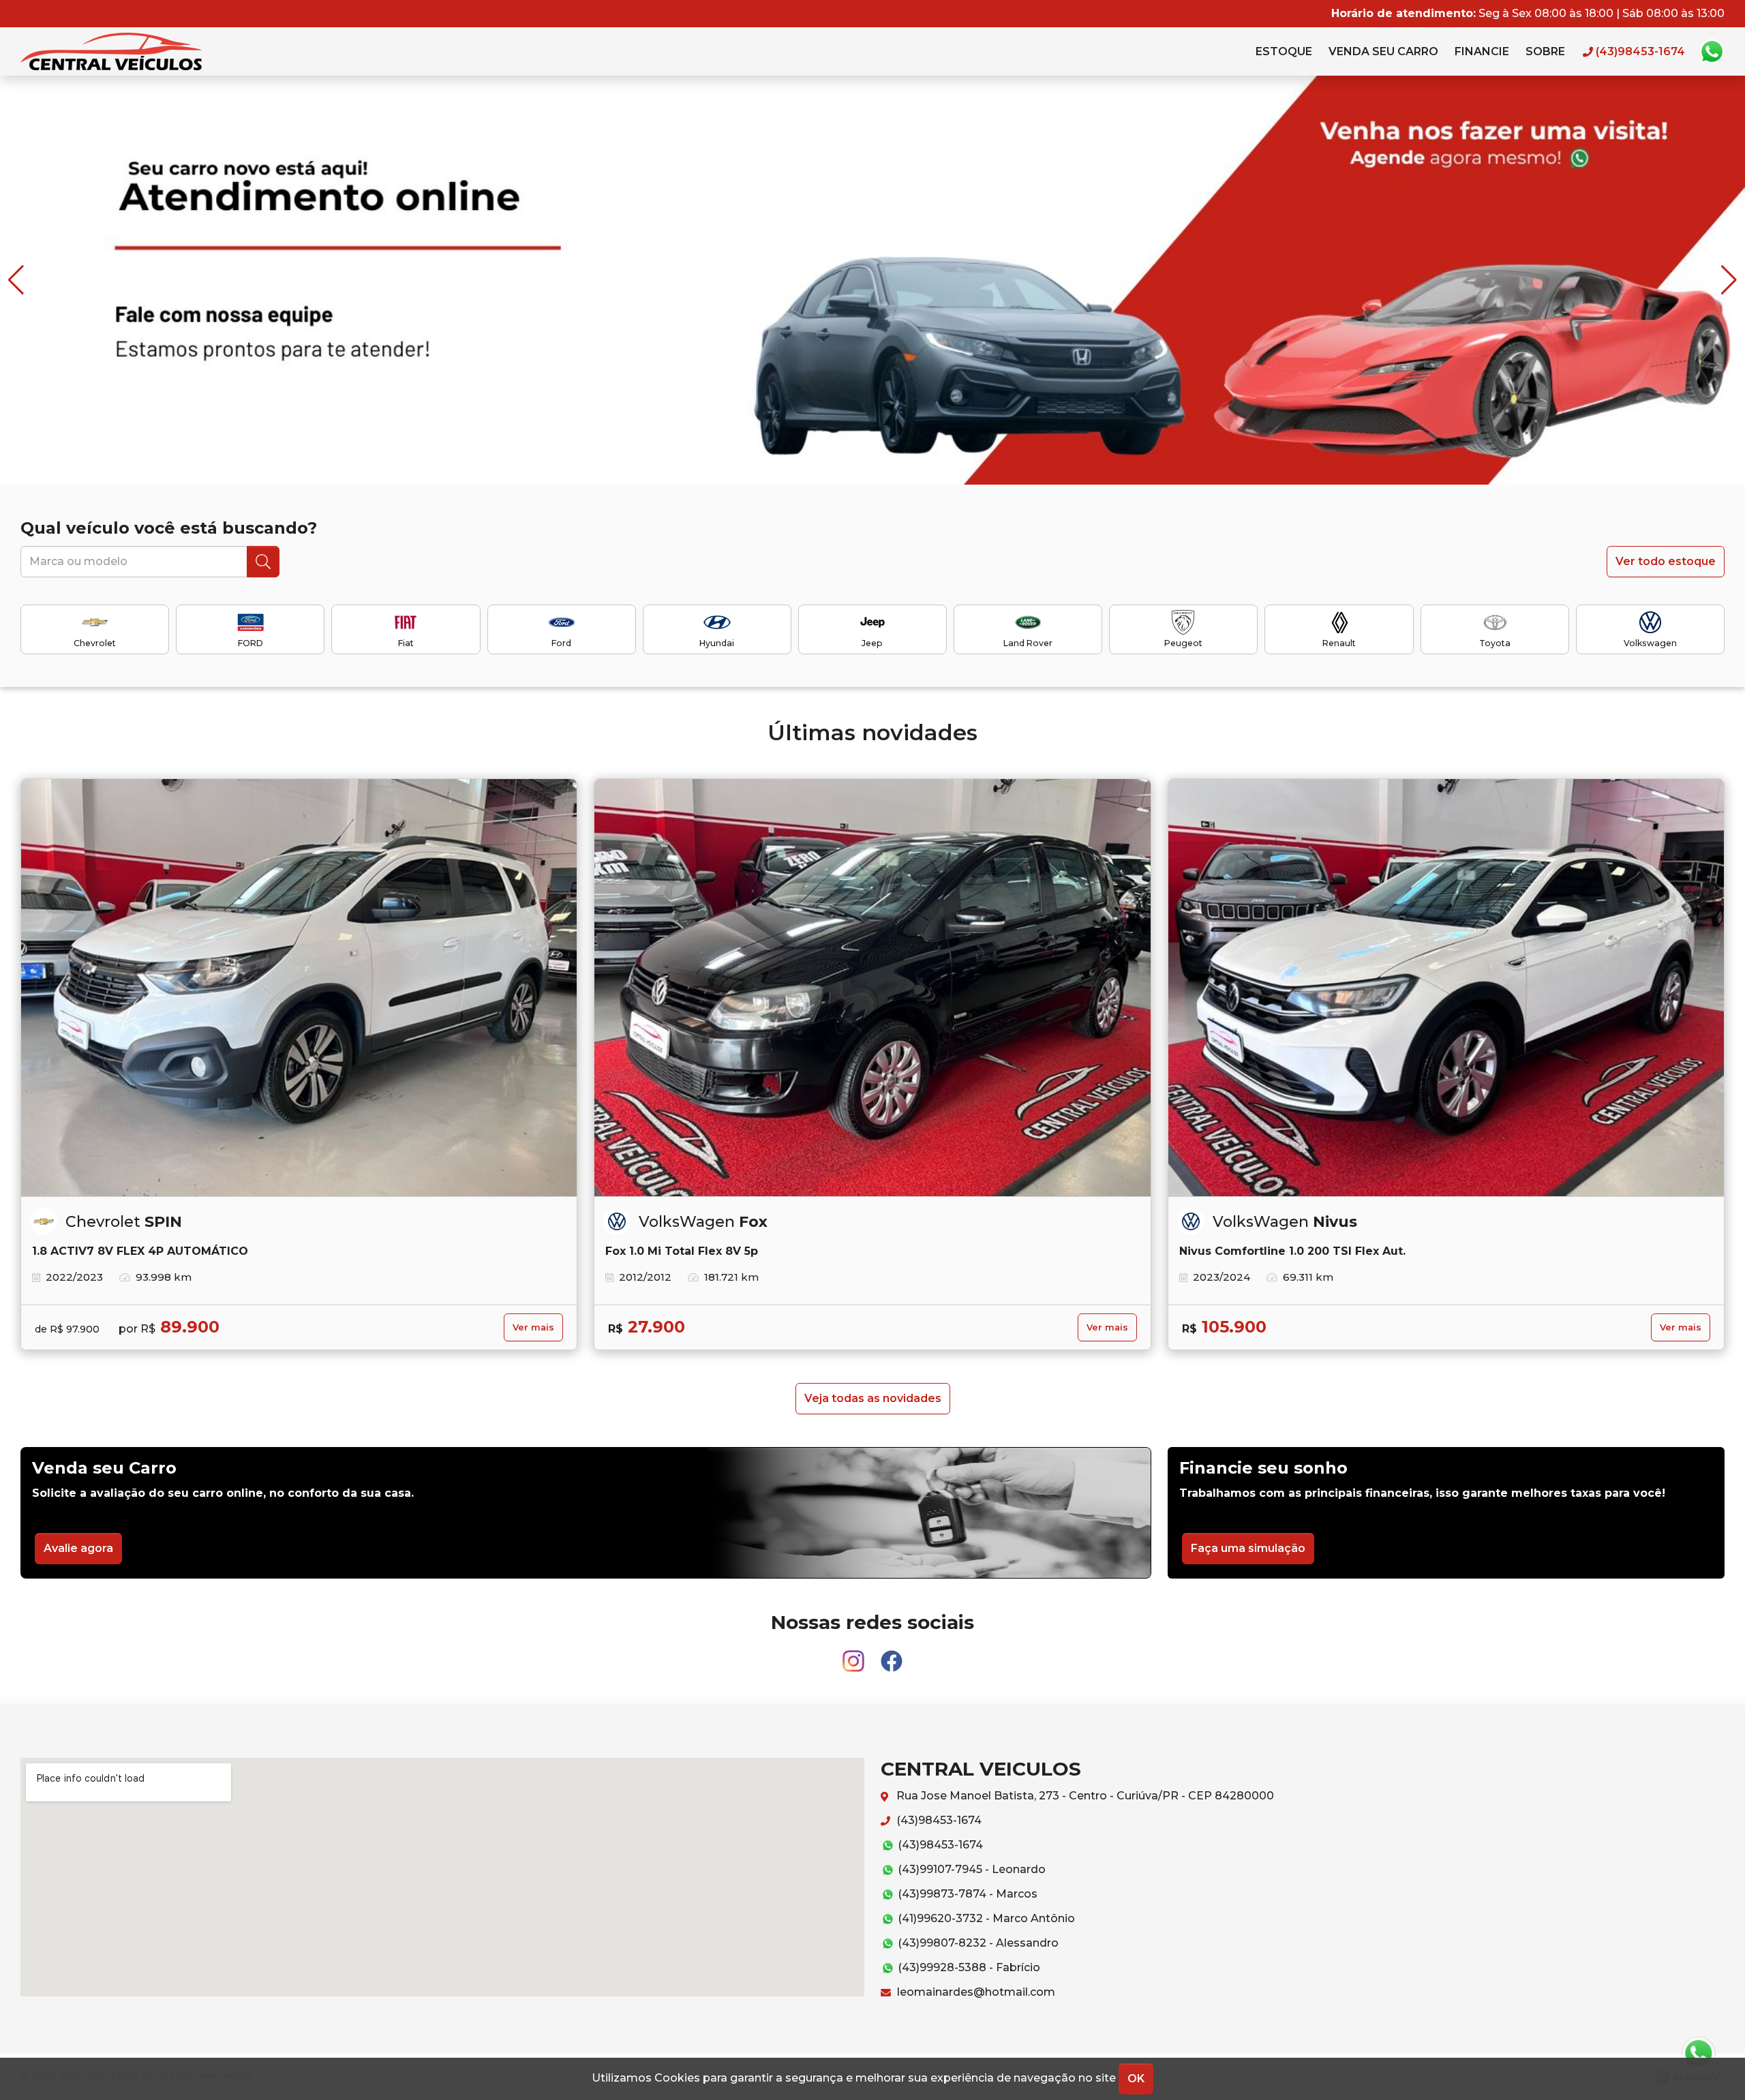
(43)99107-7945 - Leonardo (970, 1869)
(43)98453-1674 (938, 1820)
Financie (1482, 51)
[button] (1729, 280)
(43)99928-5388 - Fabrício (968, 1967)
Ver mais (533, 1327)
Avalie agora (78, 1548)
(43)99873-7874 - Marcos (966, 1894)
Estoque (1284, 51)
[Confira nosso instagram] (855, 1655)
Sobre (1545, 51)
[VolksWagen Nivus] (1446, 988)
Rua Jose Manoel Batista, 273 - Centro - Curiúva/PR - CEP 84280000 (1084, 1796)
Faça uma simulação (1248, 1548)
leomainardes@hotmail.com (975, 1992)
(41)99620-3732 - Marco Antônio (985, 1918)
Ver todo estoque (1666, 561)
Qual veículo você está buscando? (169, 528)
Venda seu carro (1383, 51)
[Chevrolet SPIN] (299, 988)
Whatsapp (1712, 52)
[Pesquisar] (263, 562)
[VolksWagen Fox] (872, 988)
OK (1136, 2079)
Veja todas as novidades (873, 1398)
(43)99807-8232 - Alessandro (977, 1943)
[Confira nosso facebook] (892, 1655)
